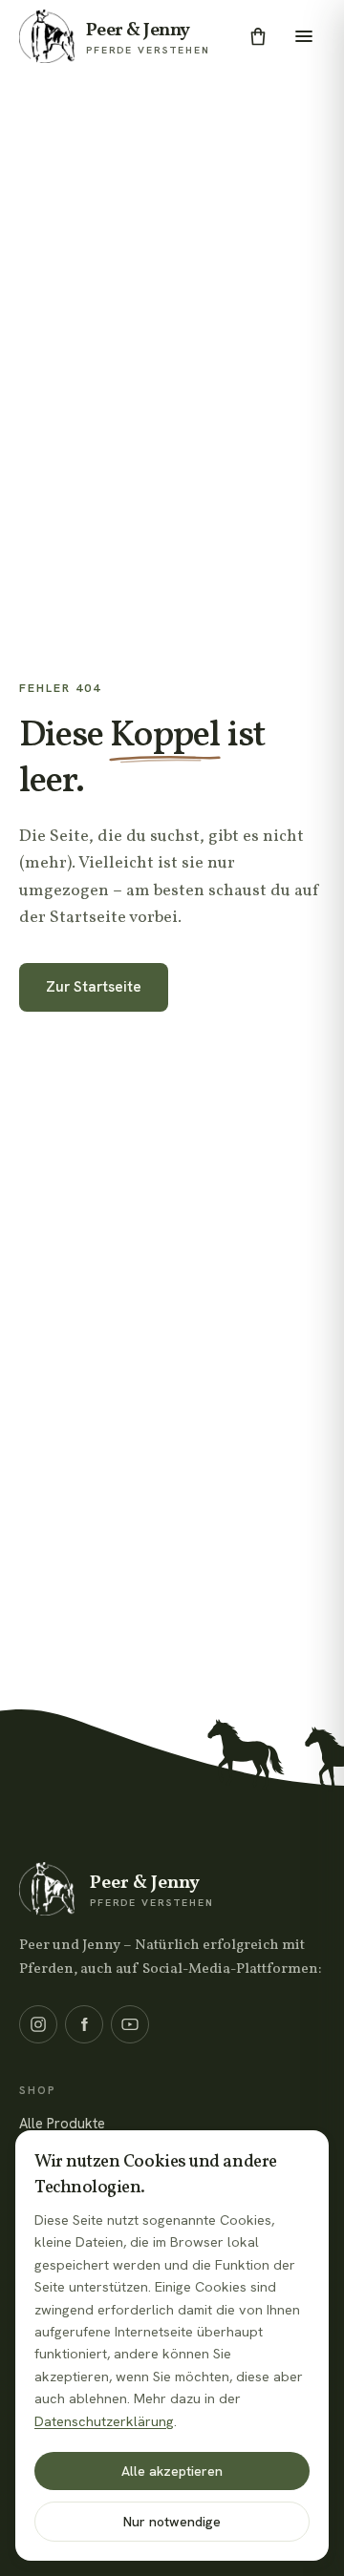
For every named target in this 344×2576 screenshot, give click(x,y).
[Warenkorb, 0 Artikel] (258, 36)
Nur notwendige (172, 2522)
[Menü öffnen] (304, 36)
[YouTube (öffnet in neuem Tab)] (130, 2024)
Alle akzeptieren (172, 2471)
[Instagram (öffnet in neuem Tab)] (38, 2024)
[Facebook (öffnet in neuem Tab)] (84, 2024)
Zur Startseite (94, 987)
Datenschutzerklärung (104, 2421)
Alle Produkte (62, 2123)
